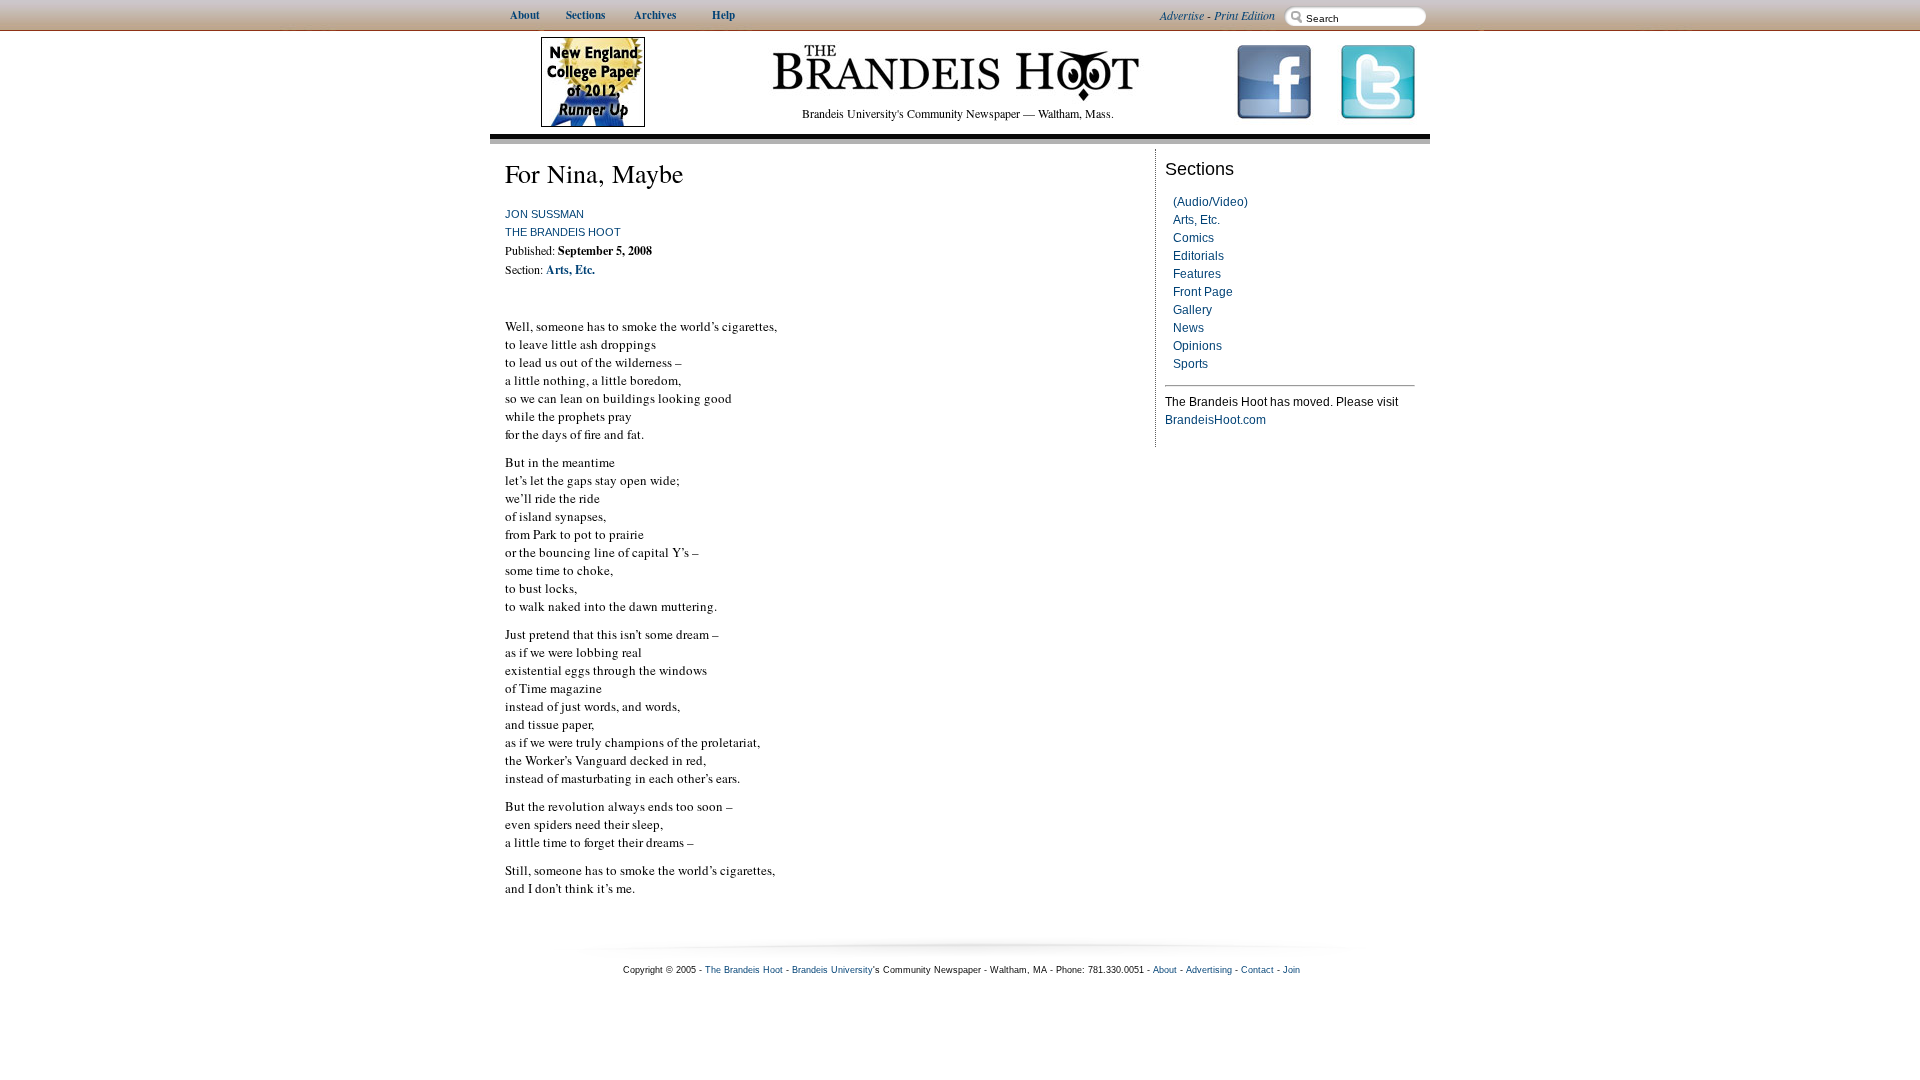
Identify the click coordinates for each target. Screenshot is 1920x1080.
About (1165, 970)
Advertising (1209, 970)
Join (1291, 970)
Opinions (1197, 346)
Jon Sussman (544, 214)
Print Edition (1244, 15)
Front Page (1203, 292)
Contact (1257, 970)
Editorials (1198, 256)
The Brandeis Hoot (563, 232)
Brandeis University (832, 970)
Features (1197, 274)
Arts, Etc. (1196, 220)
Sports (1190, 364)
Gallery (1192, 310)
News (1188, 328)
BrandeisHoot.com (1215, 420)
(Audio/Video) (1210, 202)
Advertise (1182, 15)
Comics (1193, 238)
